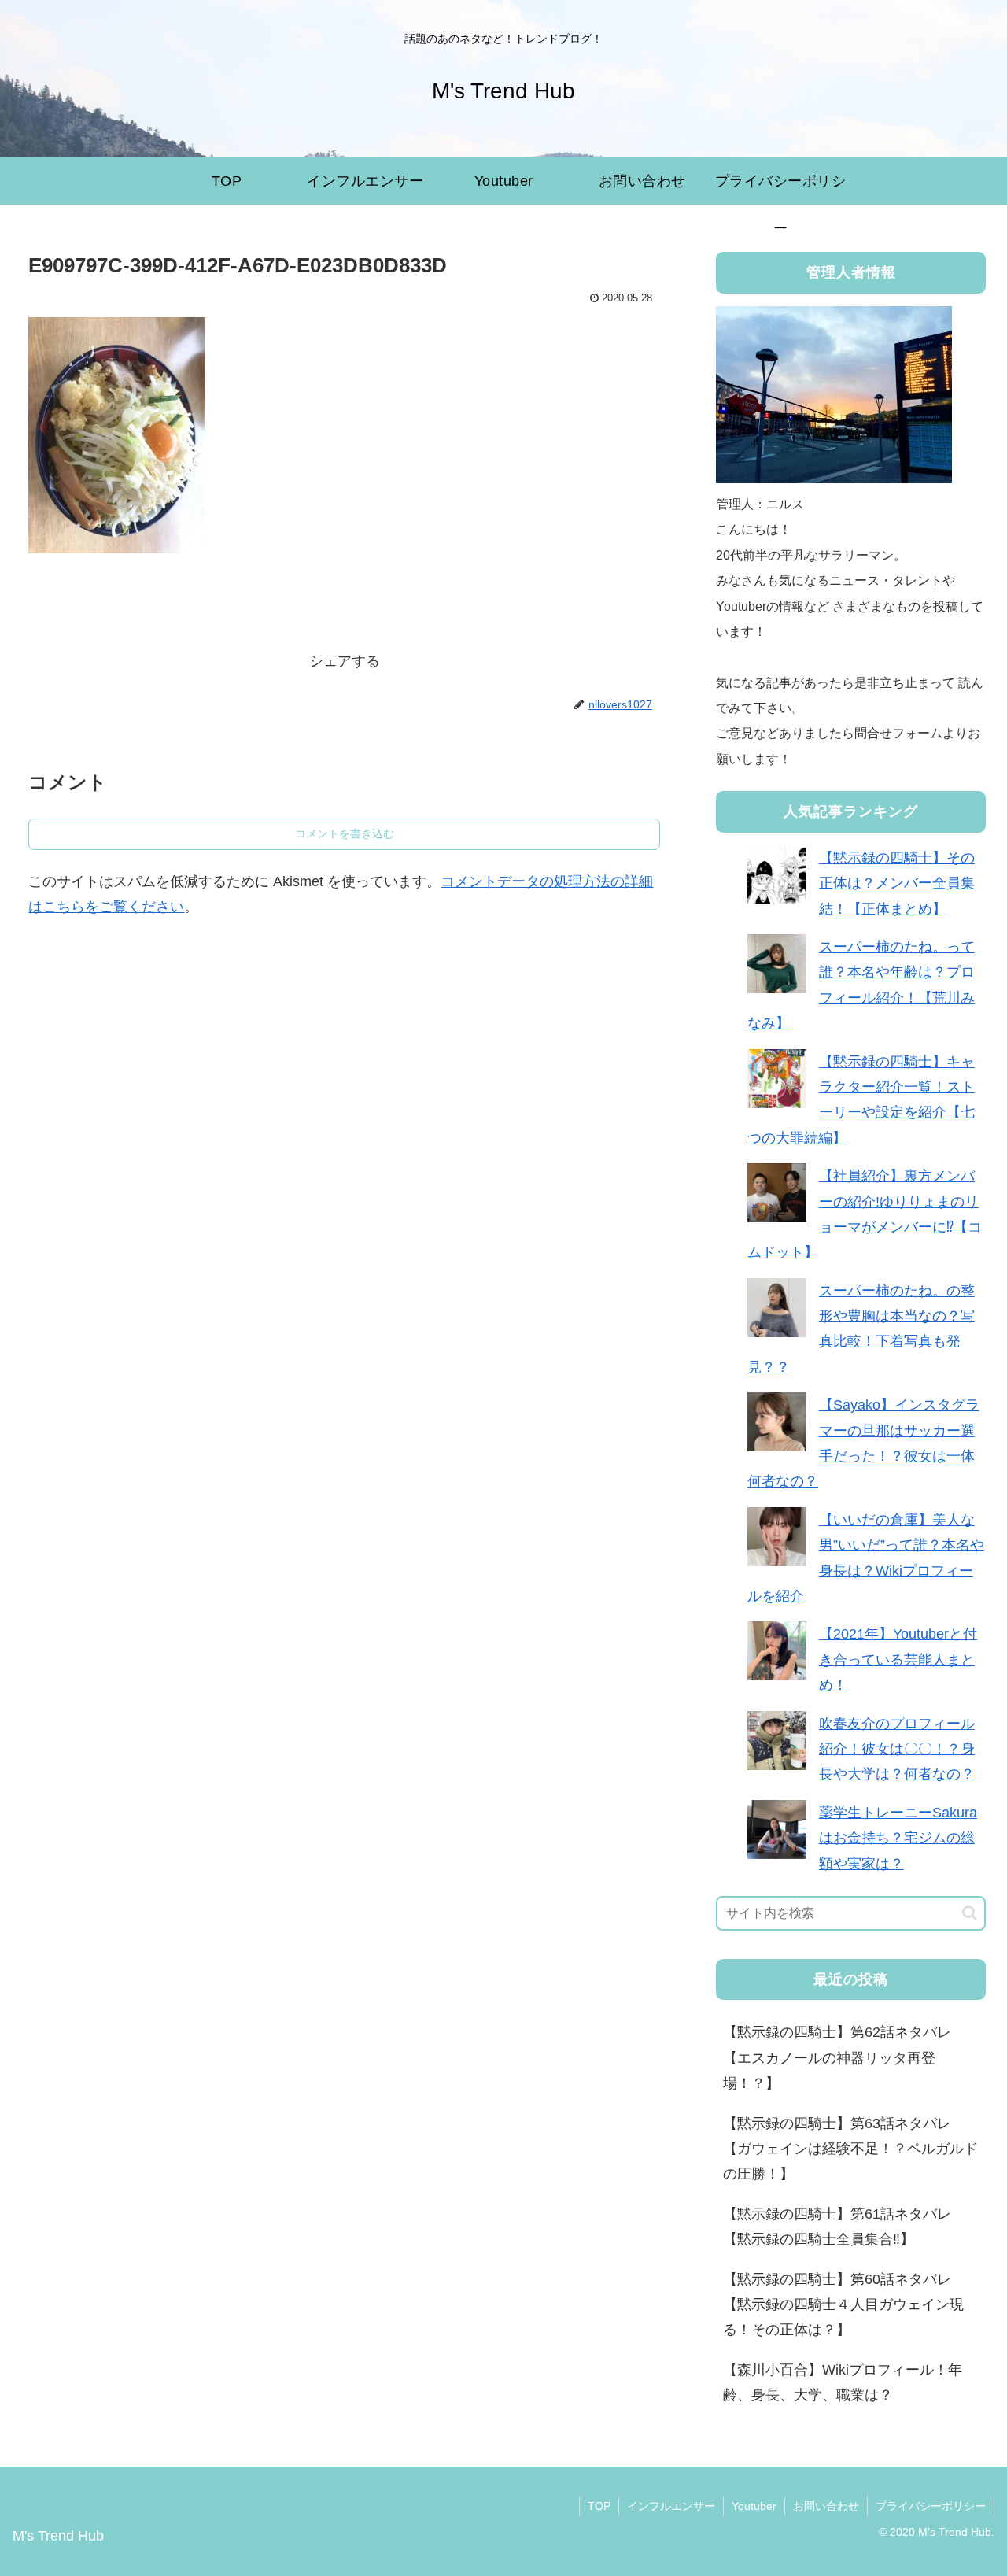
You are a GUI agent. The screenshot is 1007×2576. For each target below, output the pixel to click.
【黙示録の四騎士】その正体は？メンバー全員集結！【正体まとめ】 (897, 883)
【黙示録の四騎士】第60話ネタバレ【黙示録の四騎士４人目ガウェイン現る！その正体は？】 (843, 2305)
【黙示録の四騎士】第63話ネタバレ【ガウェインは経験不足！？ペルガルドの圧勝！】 (850, 2149)
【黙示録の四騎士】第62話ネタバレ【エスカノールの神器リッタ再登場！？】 (837, 2058)
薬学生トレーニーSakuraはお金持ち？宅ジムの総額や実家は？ (898, 1838)
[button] (970, 1913)
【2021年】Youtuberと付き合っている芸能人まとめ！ (898, 1659)
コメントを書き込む (345, 833)
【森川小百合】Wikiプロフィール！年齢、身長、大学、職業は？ (843, 2382)
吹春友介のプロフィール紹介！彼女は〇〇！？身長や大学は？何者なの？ (897, 1749)
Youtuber (754, 2506)
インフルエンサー (671, 2506)
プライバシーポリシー (931, 2506)
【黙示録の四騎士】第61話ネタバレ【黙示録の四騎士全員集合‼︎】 (837, 2227)
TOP (599, 2506)
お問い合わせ (826, 2506)
